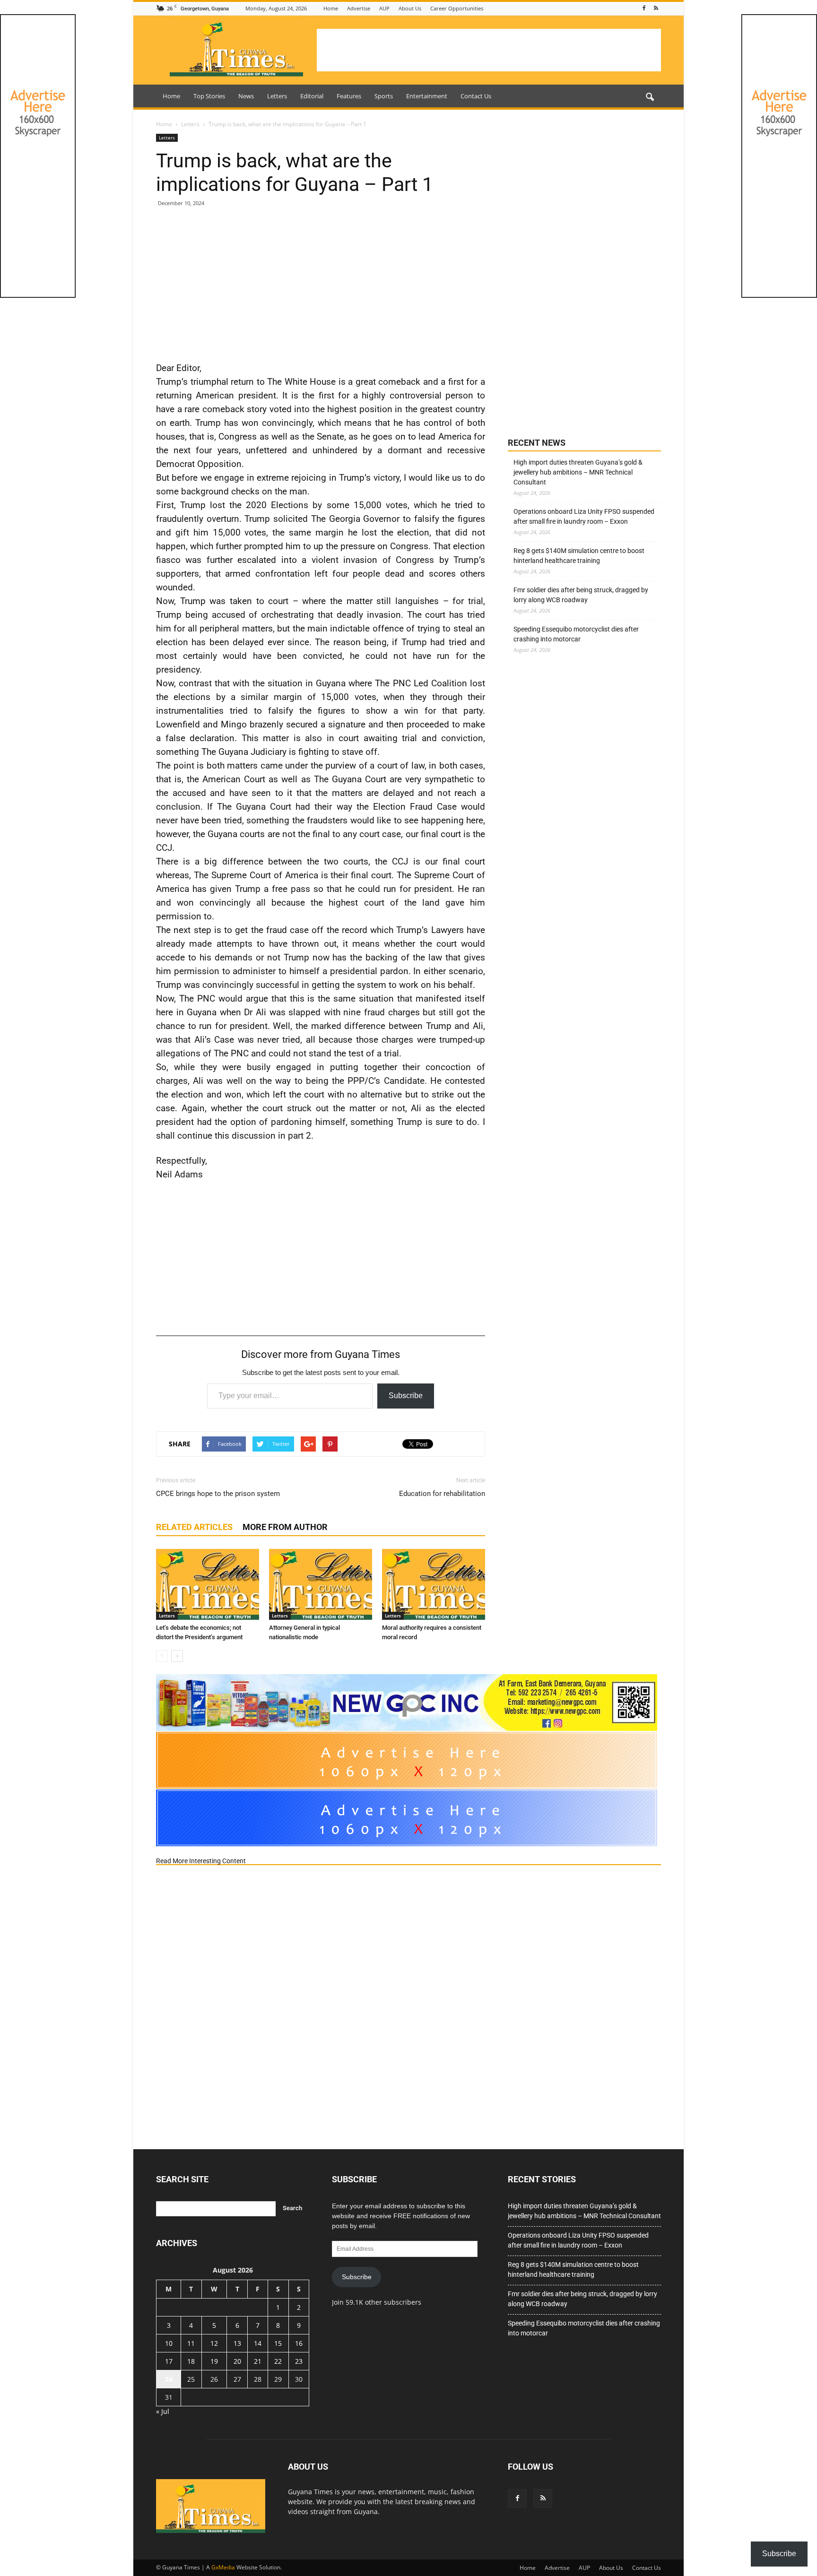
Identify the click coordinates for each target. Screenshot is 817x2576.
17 (169, 2361)
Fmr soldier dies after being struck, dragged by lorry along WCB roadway (581, 595)
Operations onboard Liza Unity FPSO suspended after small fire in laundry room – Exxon (584, 516)
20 (237, 2361)
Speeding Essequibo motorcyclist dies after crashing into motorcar (576, 634)
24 (169, 2379)
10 (169, 2343)
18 (191, 2361)
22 (278, 2361)
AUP (384, 8)
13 (237, 2343)
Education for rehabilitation (442, 1494)
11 (191, 2343)
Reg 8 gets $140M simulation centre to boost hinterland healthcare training (579, 556)
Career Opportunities (457, 8)
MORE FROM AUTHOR (285, 1527)
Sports (384, 96)
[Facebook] (644, 8)
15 (278, 2343)
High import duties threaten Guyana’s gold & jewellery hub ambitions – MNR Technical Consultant (578, 472)
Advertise (359, 8)
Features (349, 96)
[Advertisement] (489, 50)
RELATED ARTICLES (194, 1527)
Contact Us (476, 96)
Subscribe (406, 1396)
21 (258, 2361)
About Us (410, 8)
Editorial (312, 96)
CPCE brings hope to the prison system (218, 1494)
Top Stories (209, 96)
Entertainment (427, 96)
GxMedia (223, 2567)
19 (214, 2361)
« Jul (163, 2411)
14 (258, 2343)
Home (331, 8)
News (246, 96)
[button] (650, 97)
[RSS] (656, 8)
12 (214, 2343)
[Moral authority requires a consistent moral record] (434, 1584)
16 (299, 2343)
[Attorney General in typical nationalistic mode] (321, 1584)
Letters (277, 96)
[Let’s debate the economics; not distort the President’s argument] (208, 1584)
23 (299, 2361)
